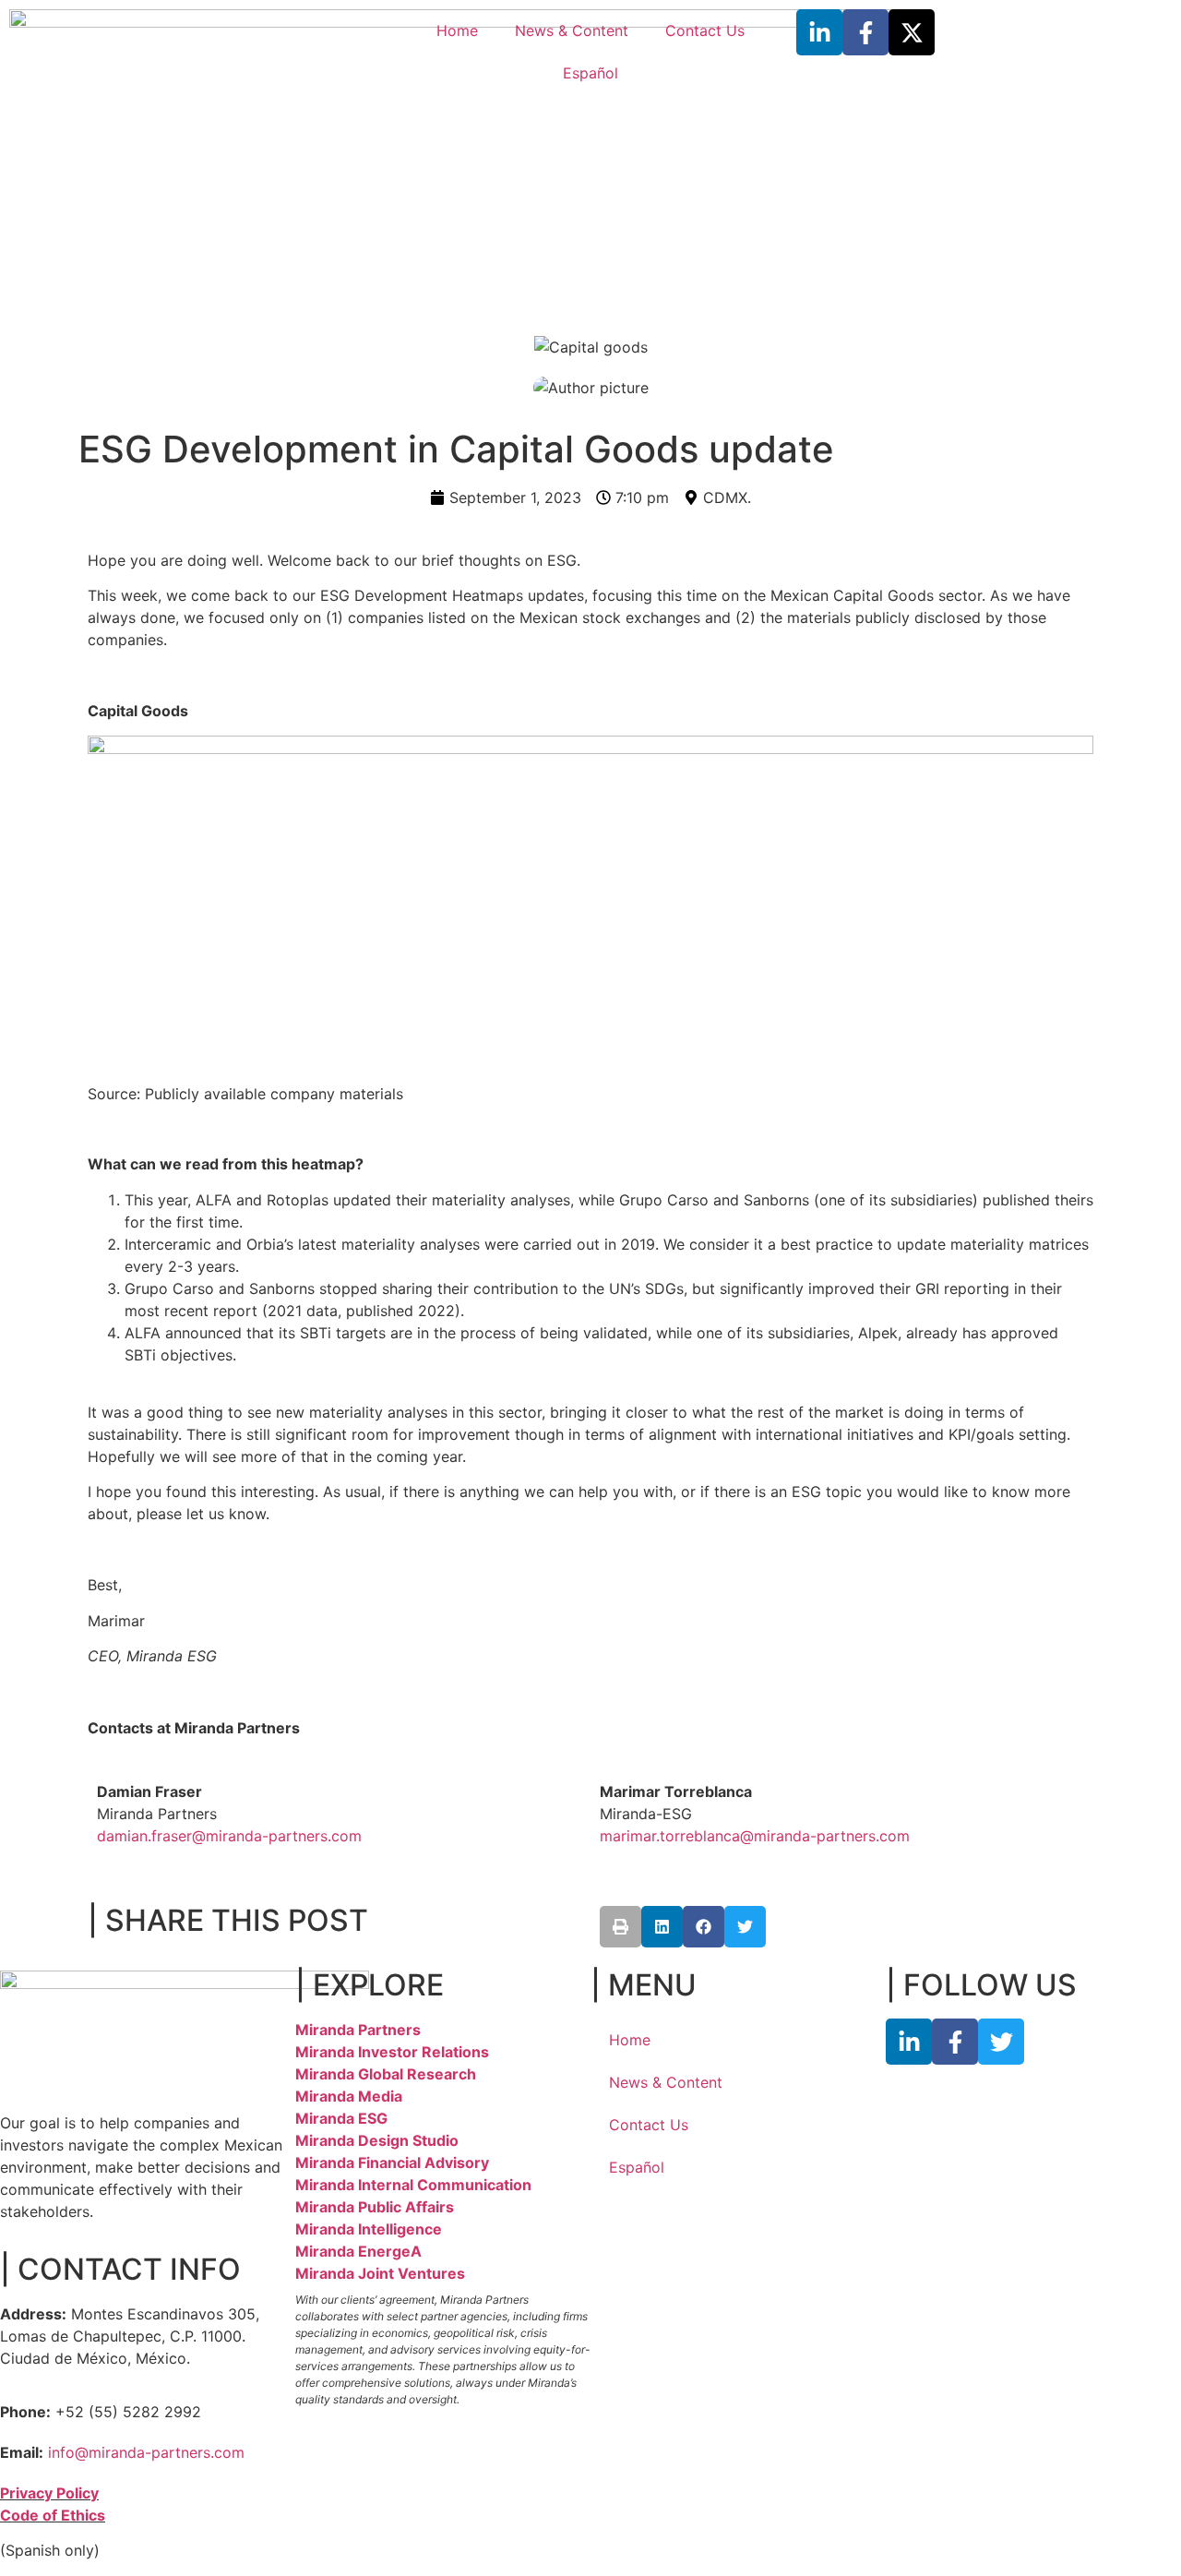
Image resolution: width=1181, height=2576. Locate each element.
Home (457, 30)
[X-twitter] (912, 32)
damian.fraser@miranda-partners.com (229, 1836)
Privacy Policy (49, 2493)
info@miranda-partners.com (146, 2452)
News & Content (572, 30)
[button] (620, 1927)
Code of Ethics (53, 2515)
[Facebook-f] (865, 32)
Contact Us (705, 30)
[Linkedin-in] (819, 32)
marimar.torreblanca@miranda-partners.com (755, 1836)
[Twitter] (1001, 2042)
